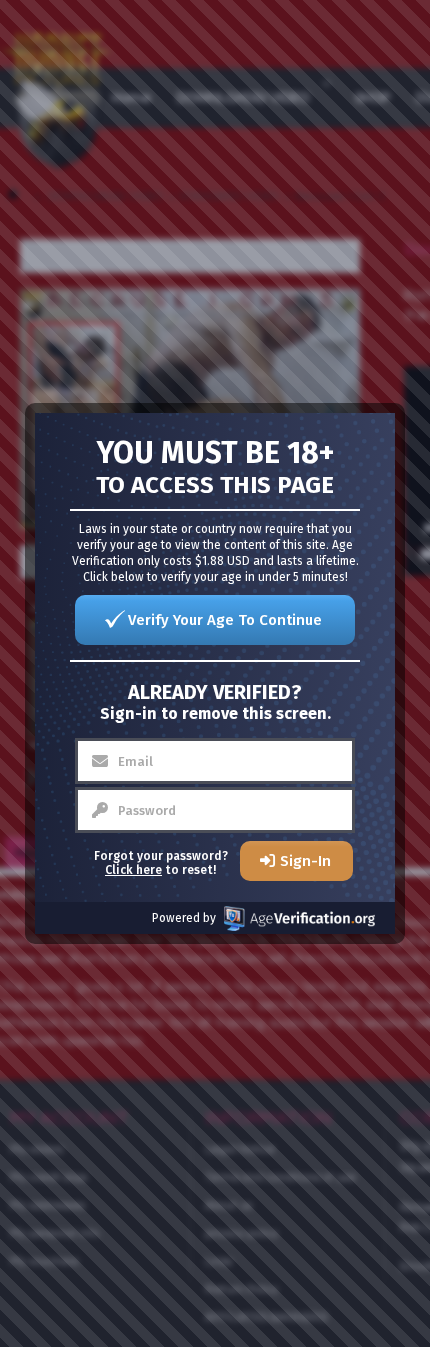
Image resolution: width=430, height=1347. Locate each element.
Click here (133, 870)
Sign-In (305, 861)
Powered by (184, 918)
